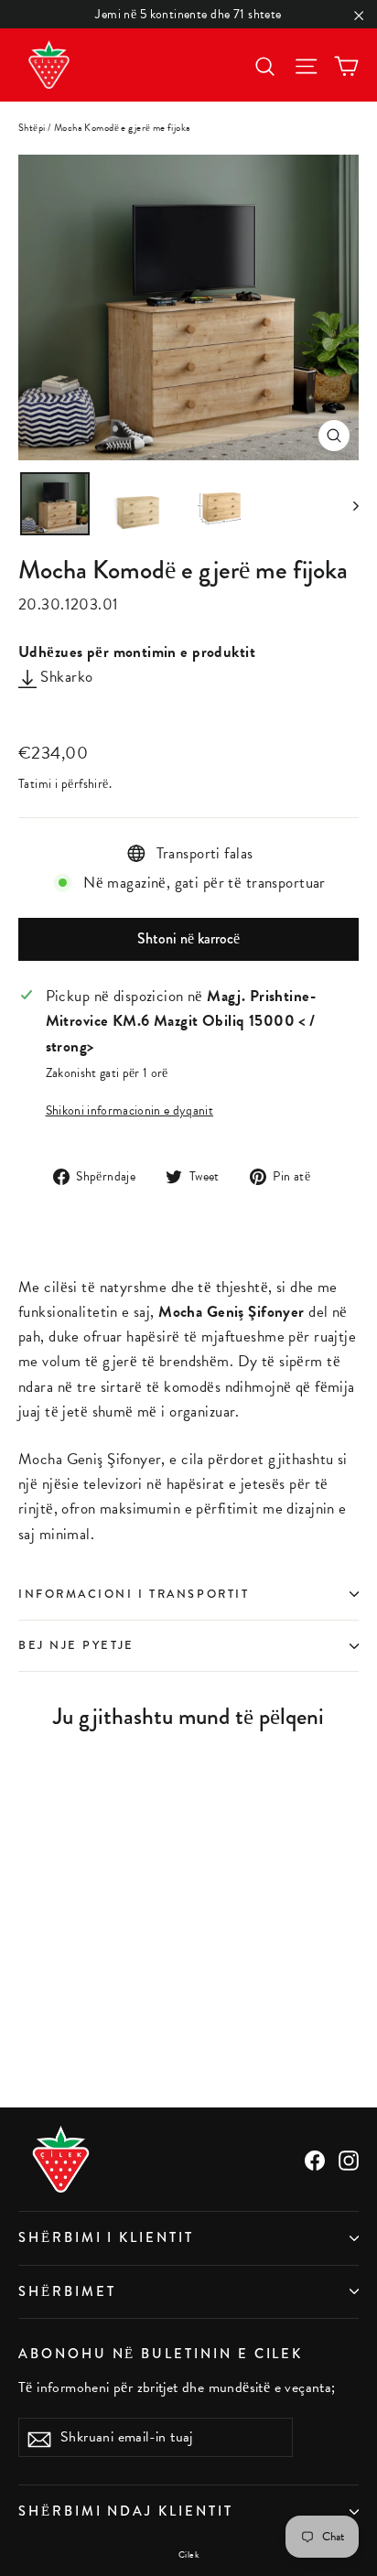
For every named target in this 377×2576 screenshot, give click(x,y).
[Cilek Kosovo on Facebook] (315, 2159)
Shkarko (65, 677)
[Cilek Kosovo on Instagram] (349, 2159)
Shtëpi (32, 128)
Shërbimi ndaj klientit (126, 2511)
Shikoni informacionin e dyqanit (130, 1110)
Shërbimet (67, 2292)
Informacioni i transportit (134, 1594)
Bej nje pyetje (76, 1645)
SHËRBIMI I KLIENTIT (106, 2238)
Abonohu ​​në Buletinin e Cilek (161, 2354)
